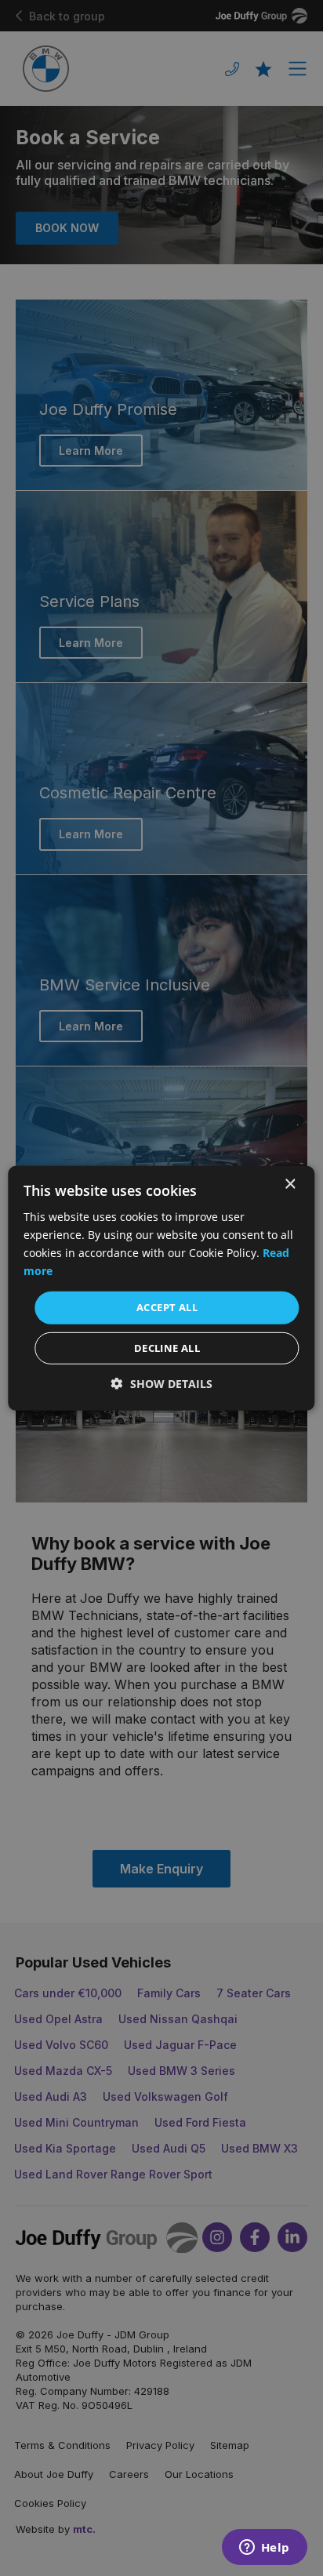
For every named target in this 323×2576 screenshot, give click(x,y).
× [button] (290, 1184)
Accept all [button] (167, 1307)
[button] (162, 1384)
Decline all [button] (167, 1348)
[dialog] (161, 1288)
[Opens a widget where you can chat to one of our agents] (264, 2549)
